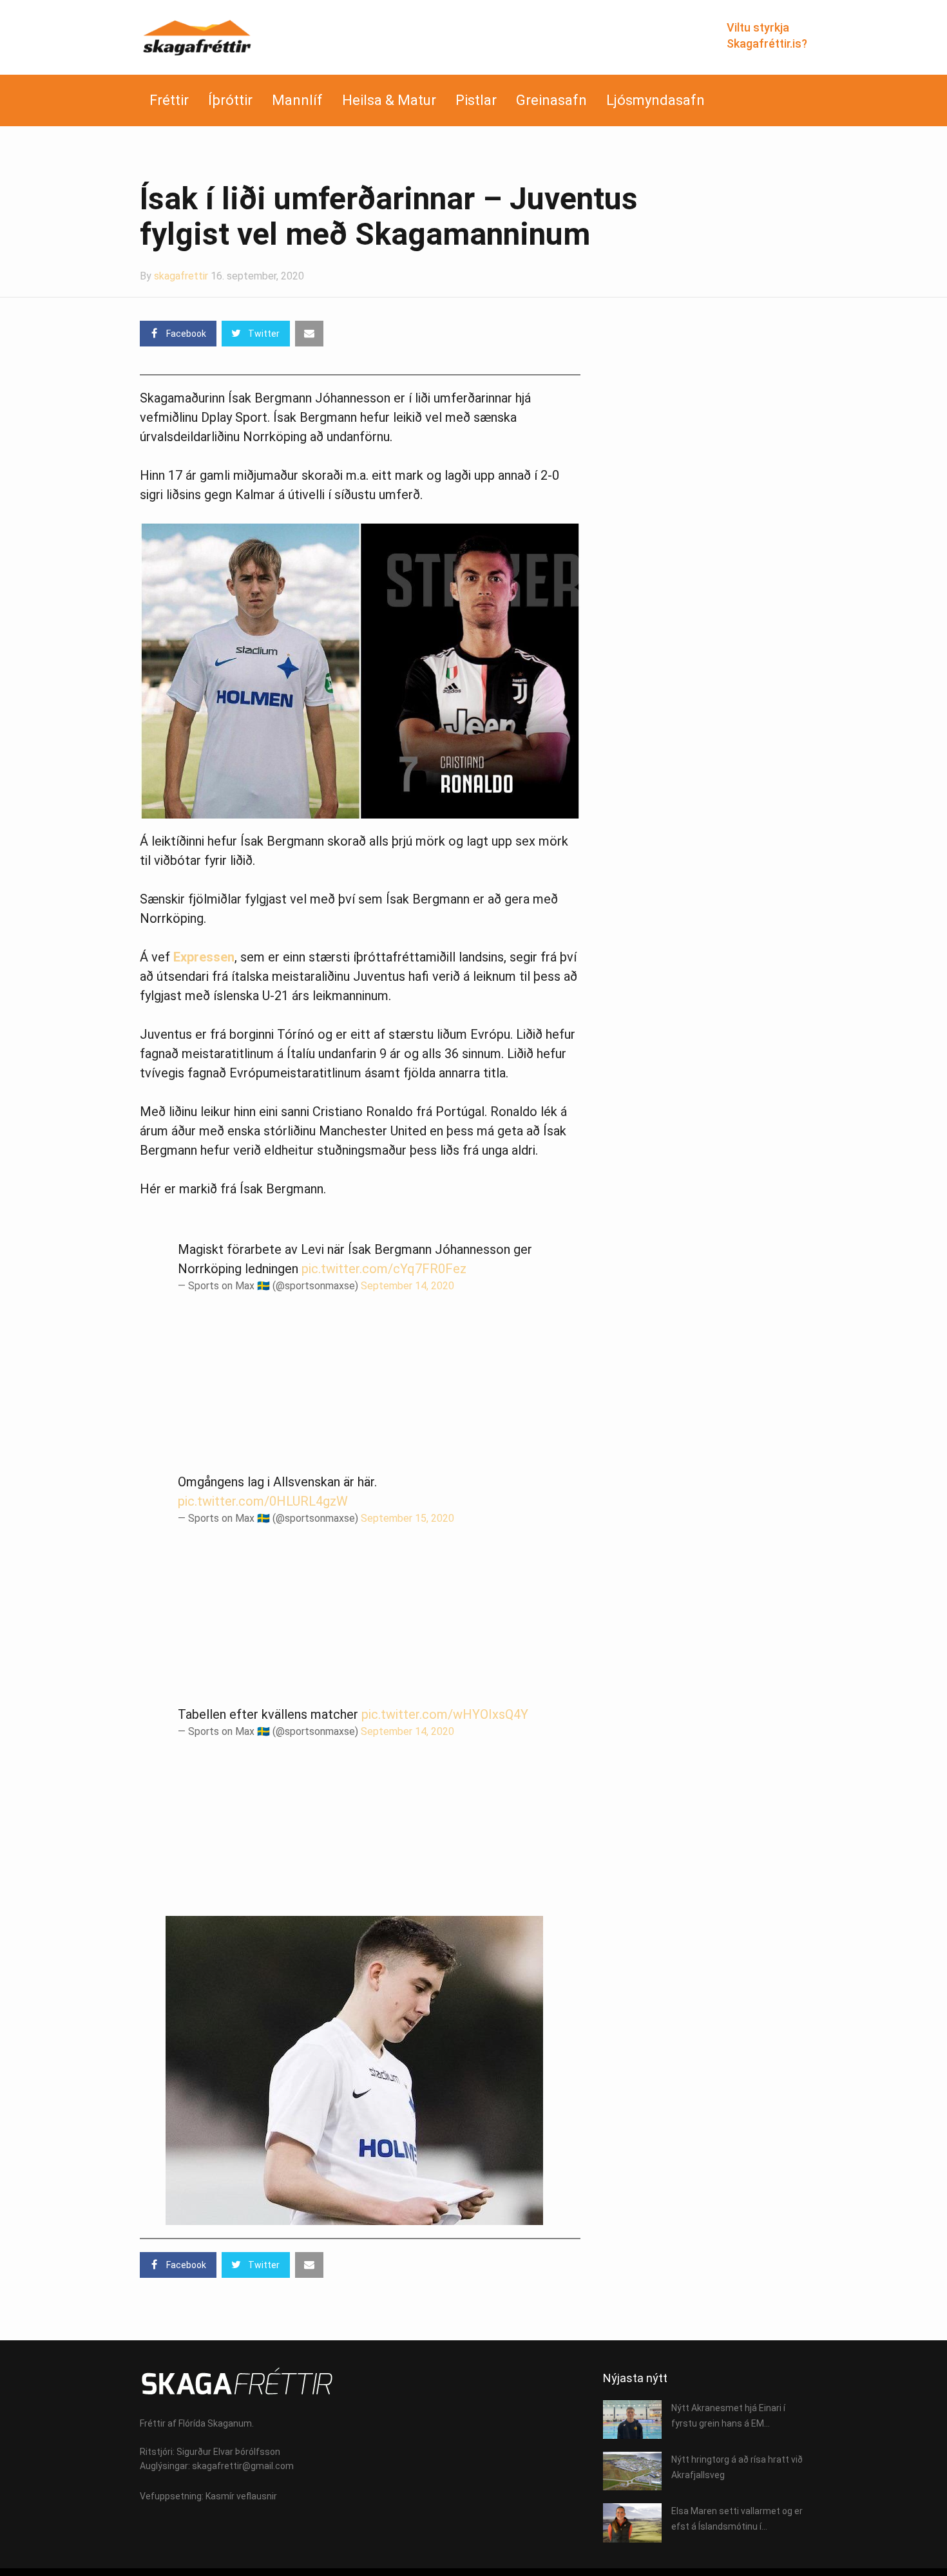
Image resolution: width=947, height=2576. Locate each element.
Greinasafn (551, 100)
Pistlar (476, 100)
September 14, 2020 (407, 1286)
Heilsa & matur (389, 100)
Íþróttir (230, 100)
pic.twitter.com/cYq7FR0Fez (384, 1269)
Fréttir (169, 100)
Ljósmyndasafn (655, 100)
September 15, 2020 (407, 1518)
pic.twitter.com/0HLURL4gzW (263, 1501)
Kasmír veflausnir (241, 2496)
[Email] (309, 334)
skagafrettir (181, 276)
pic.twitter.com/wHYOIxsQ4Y (445, 1714)
